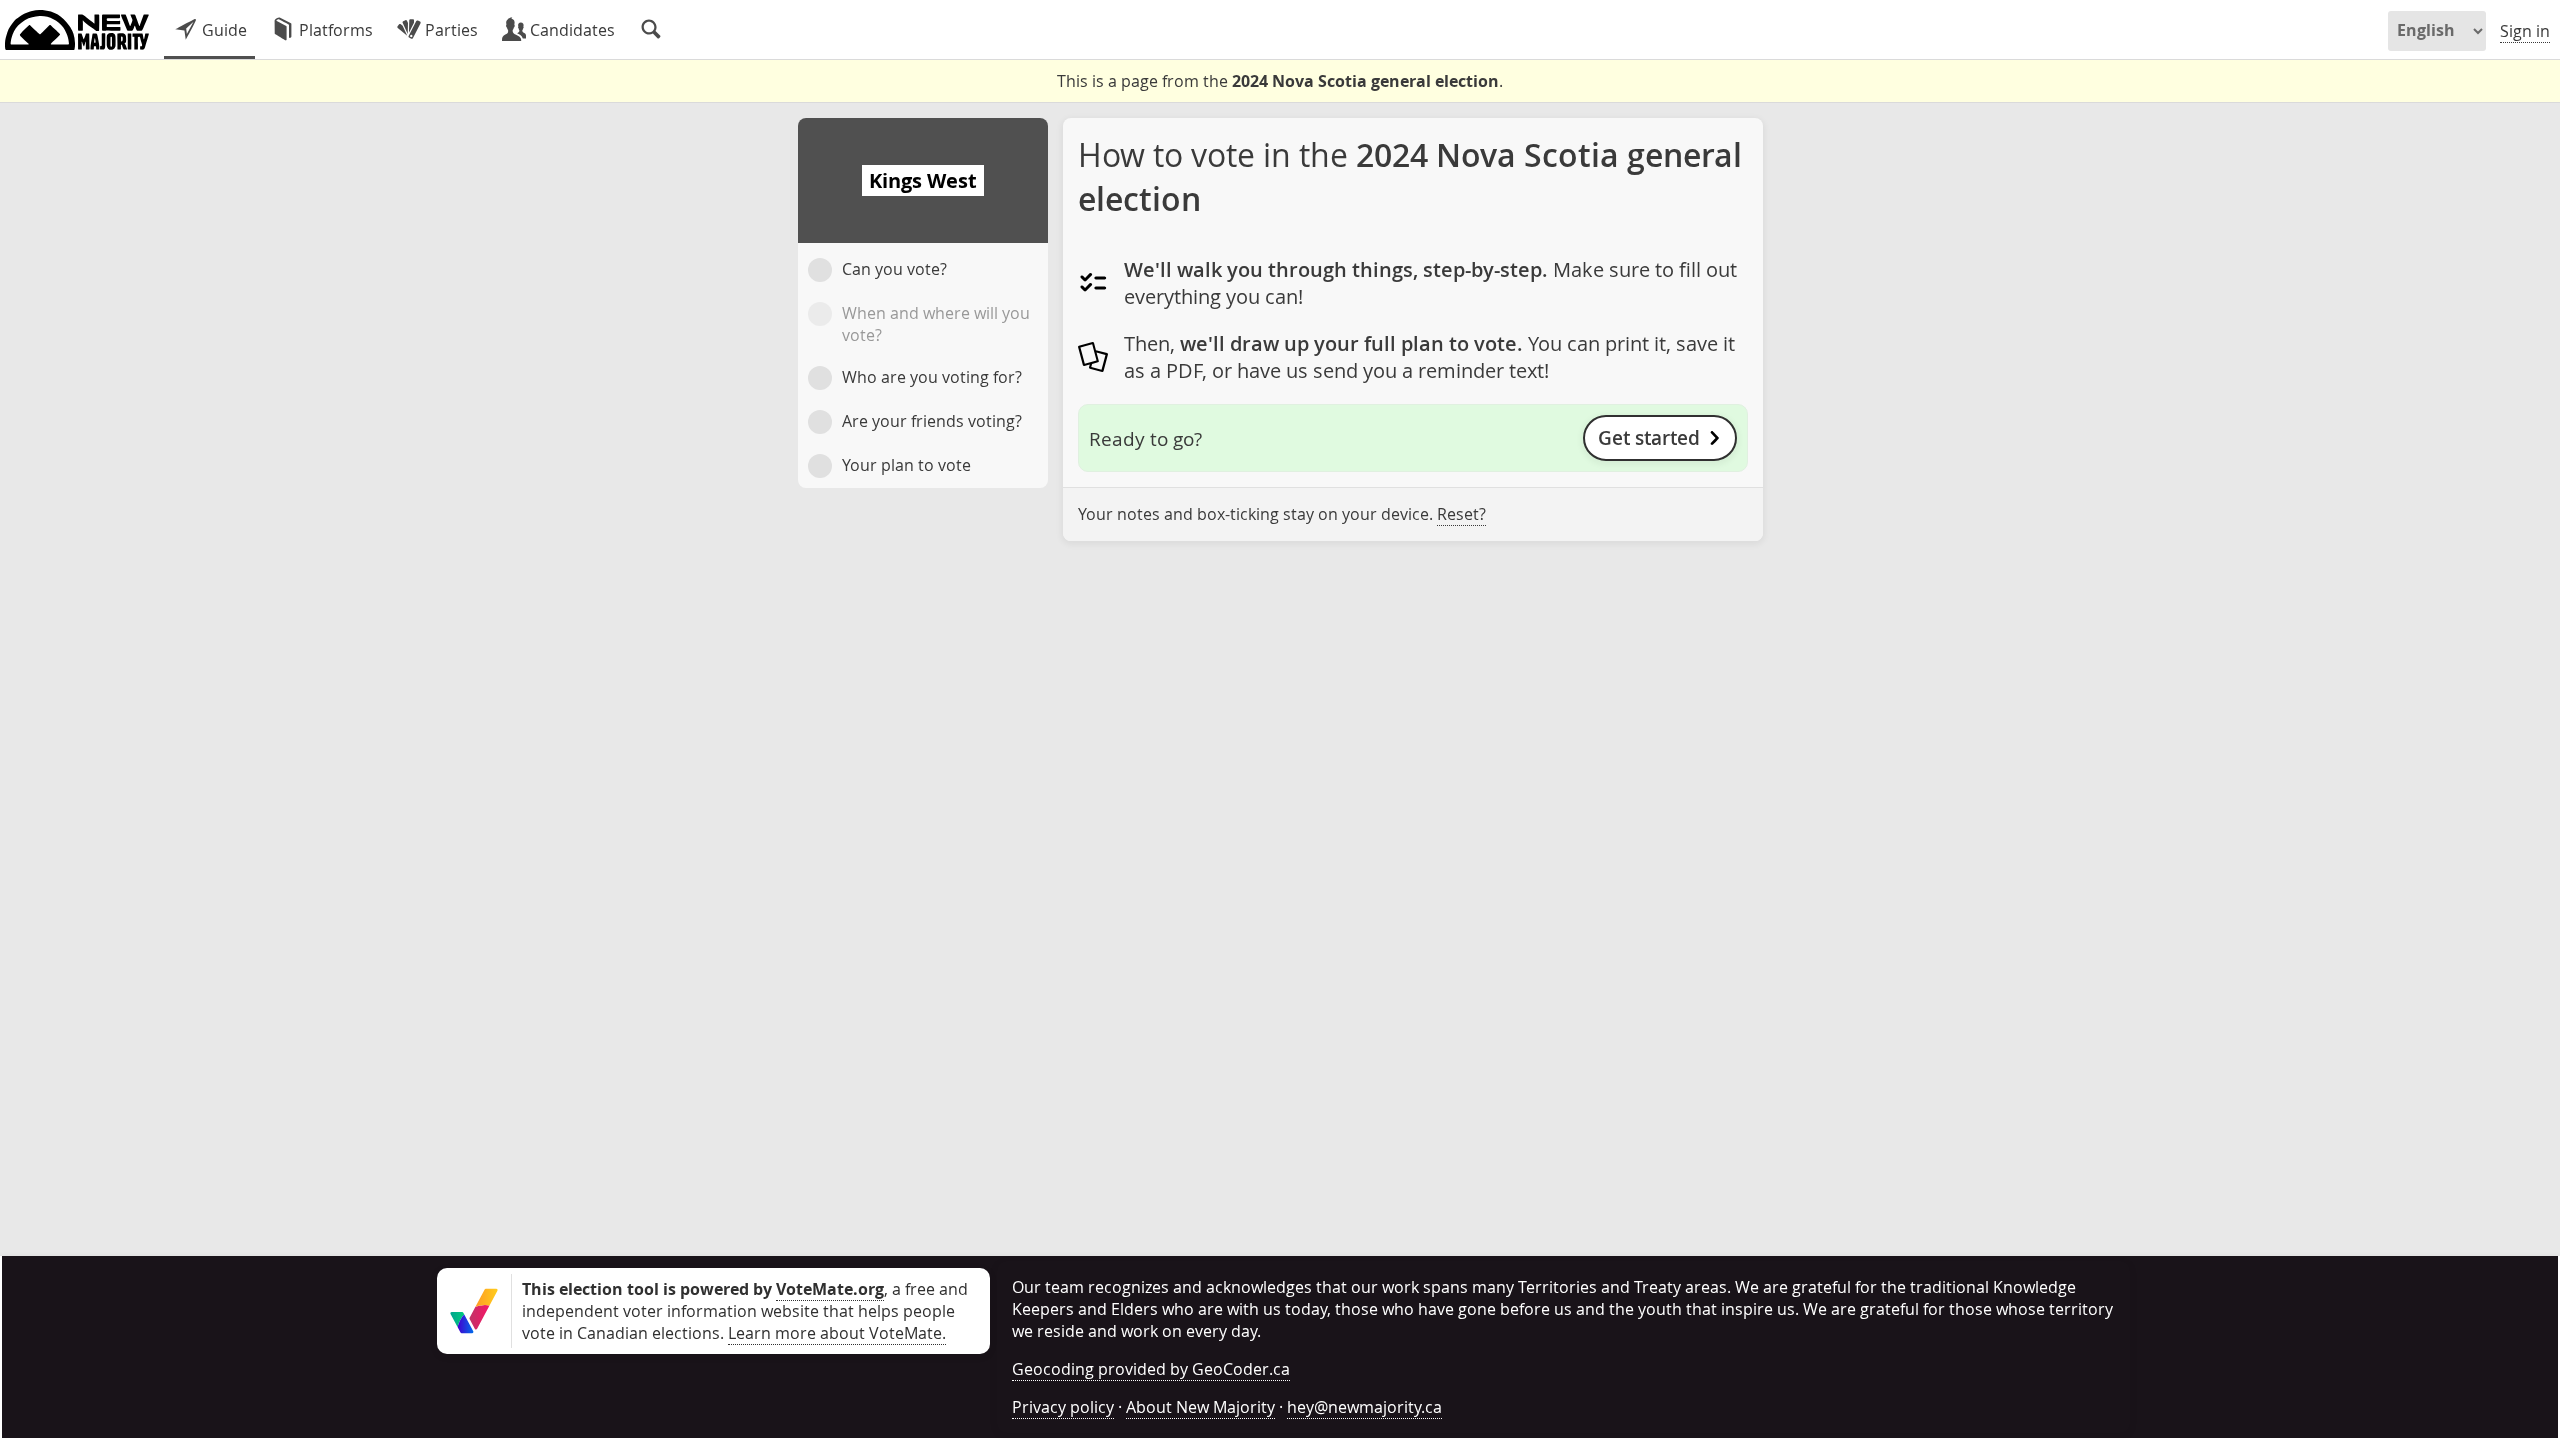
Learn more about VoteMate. (837, 1333)
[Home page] (77, 30)
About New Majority (1200, 1407)
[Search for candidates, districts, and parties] (651, 30)
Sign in (2525, 31)
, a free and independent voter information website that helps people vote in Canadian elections (745, 1311)
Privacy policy (1063, 1407)
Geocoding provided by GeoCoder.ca (1151, 1369)
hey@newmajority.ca (1364, 1407)
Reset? (1461, 514)
